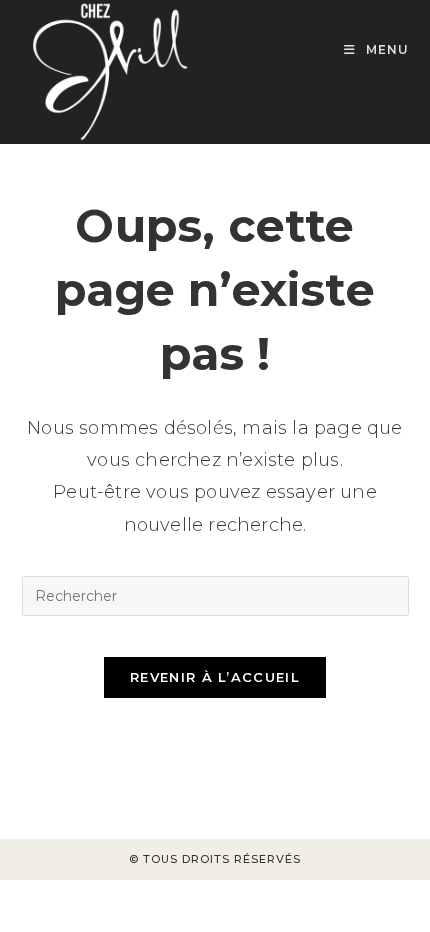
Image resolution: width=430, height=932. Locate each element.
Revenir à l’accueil (215, 677)
